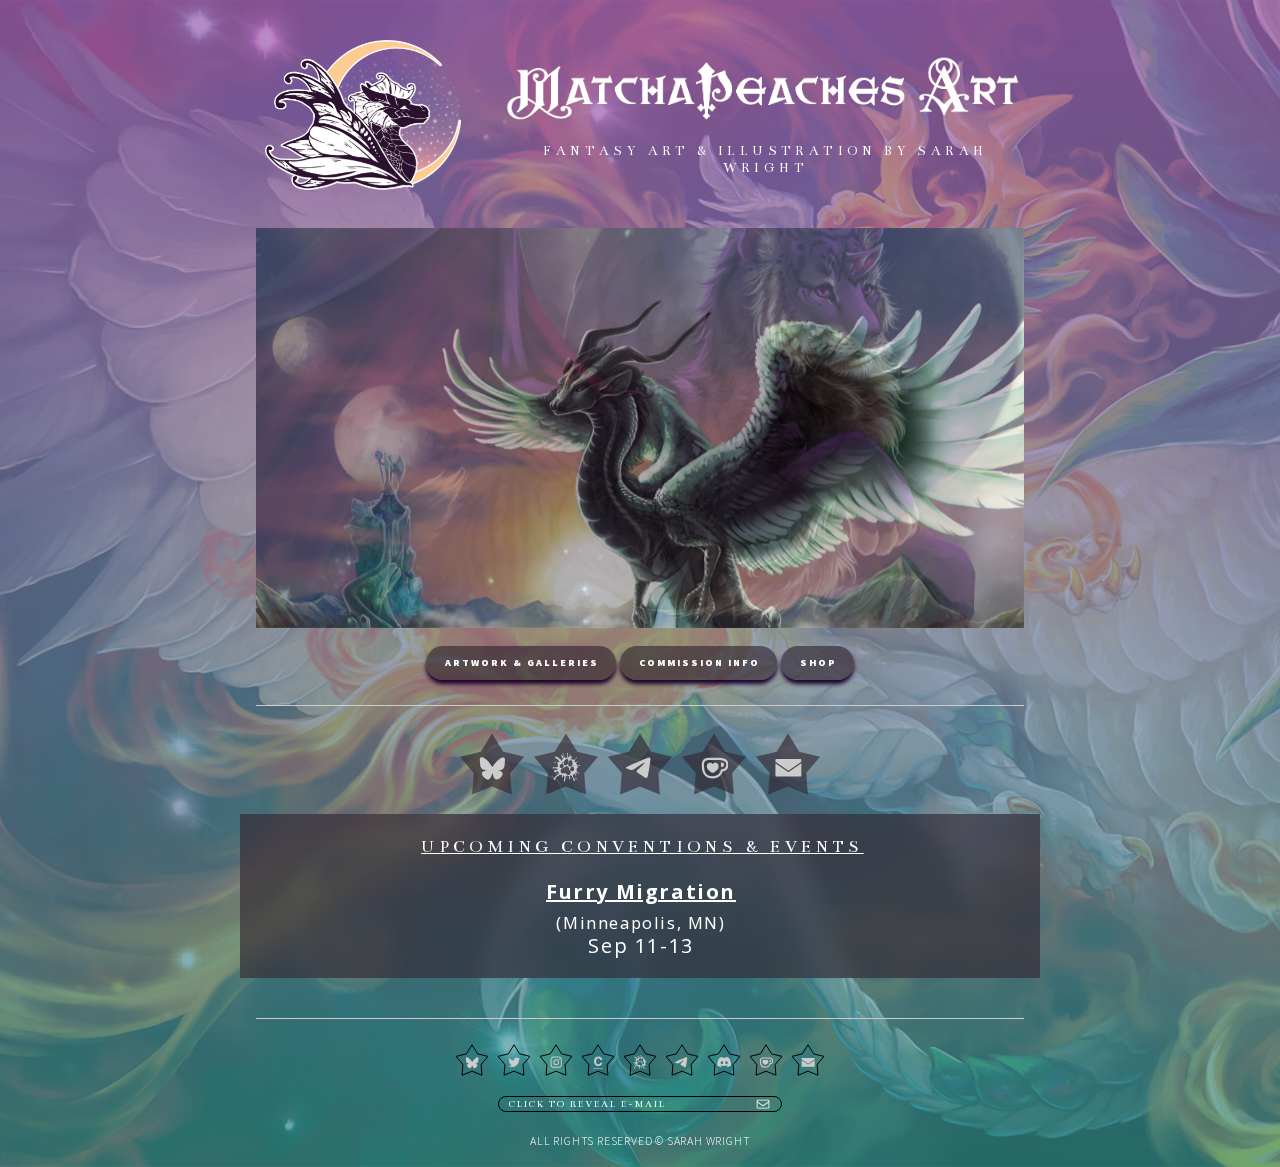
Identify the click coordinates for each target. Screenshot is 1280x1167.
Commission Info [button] (699, 662)
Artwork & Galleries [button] (522, 662)
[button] (492, 764)
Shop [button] (818, 662)
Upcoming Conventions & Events (642, 847)
